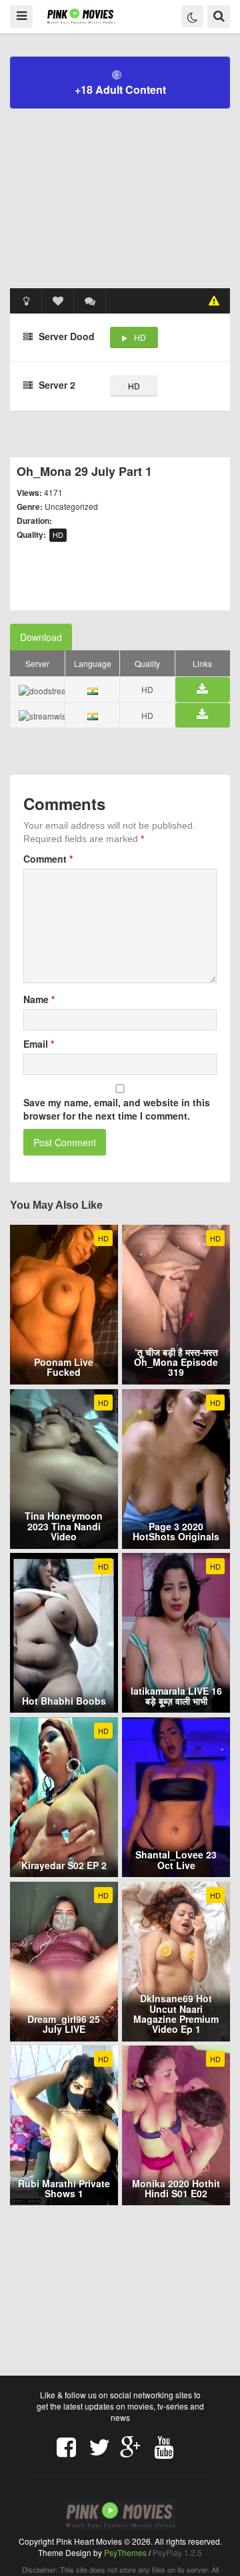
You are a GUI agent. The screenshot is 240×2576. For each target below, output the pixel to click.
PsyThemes (125, 2552)
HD (140, 337)
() (90, 301)
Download (41, 637)
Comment (48, 859)
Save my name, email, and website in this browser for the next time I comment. (117, 1109)
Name (39, 999)
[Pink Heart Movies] (81, 16)
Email (39, 1044)
